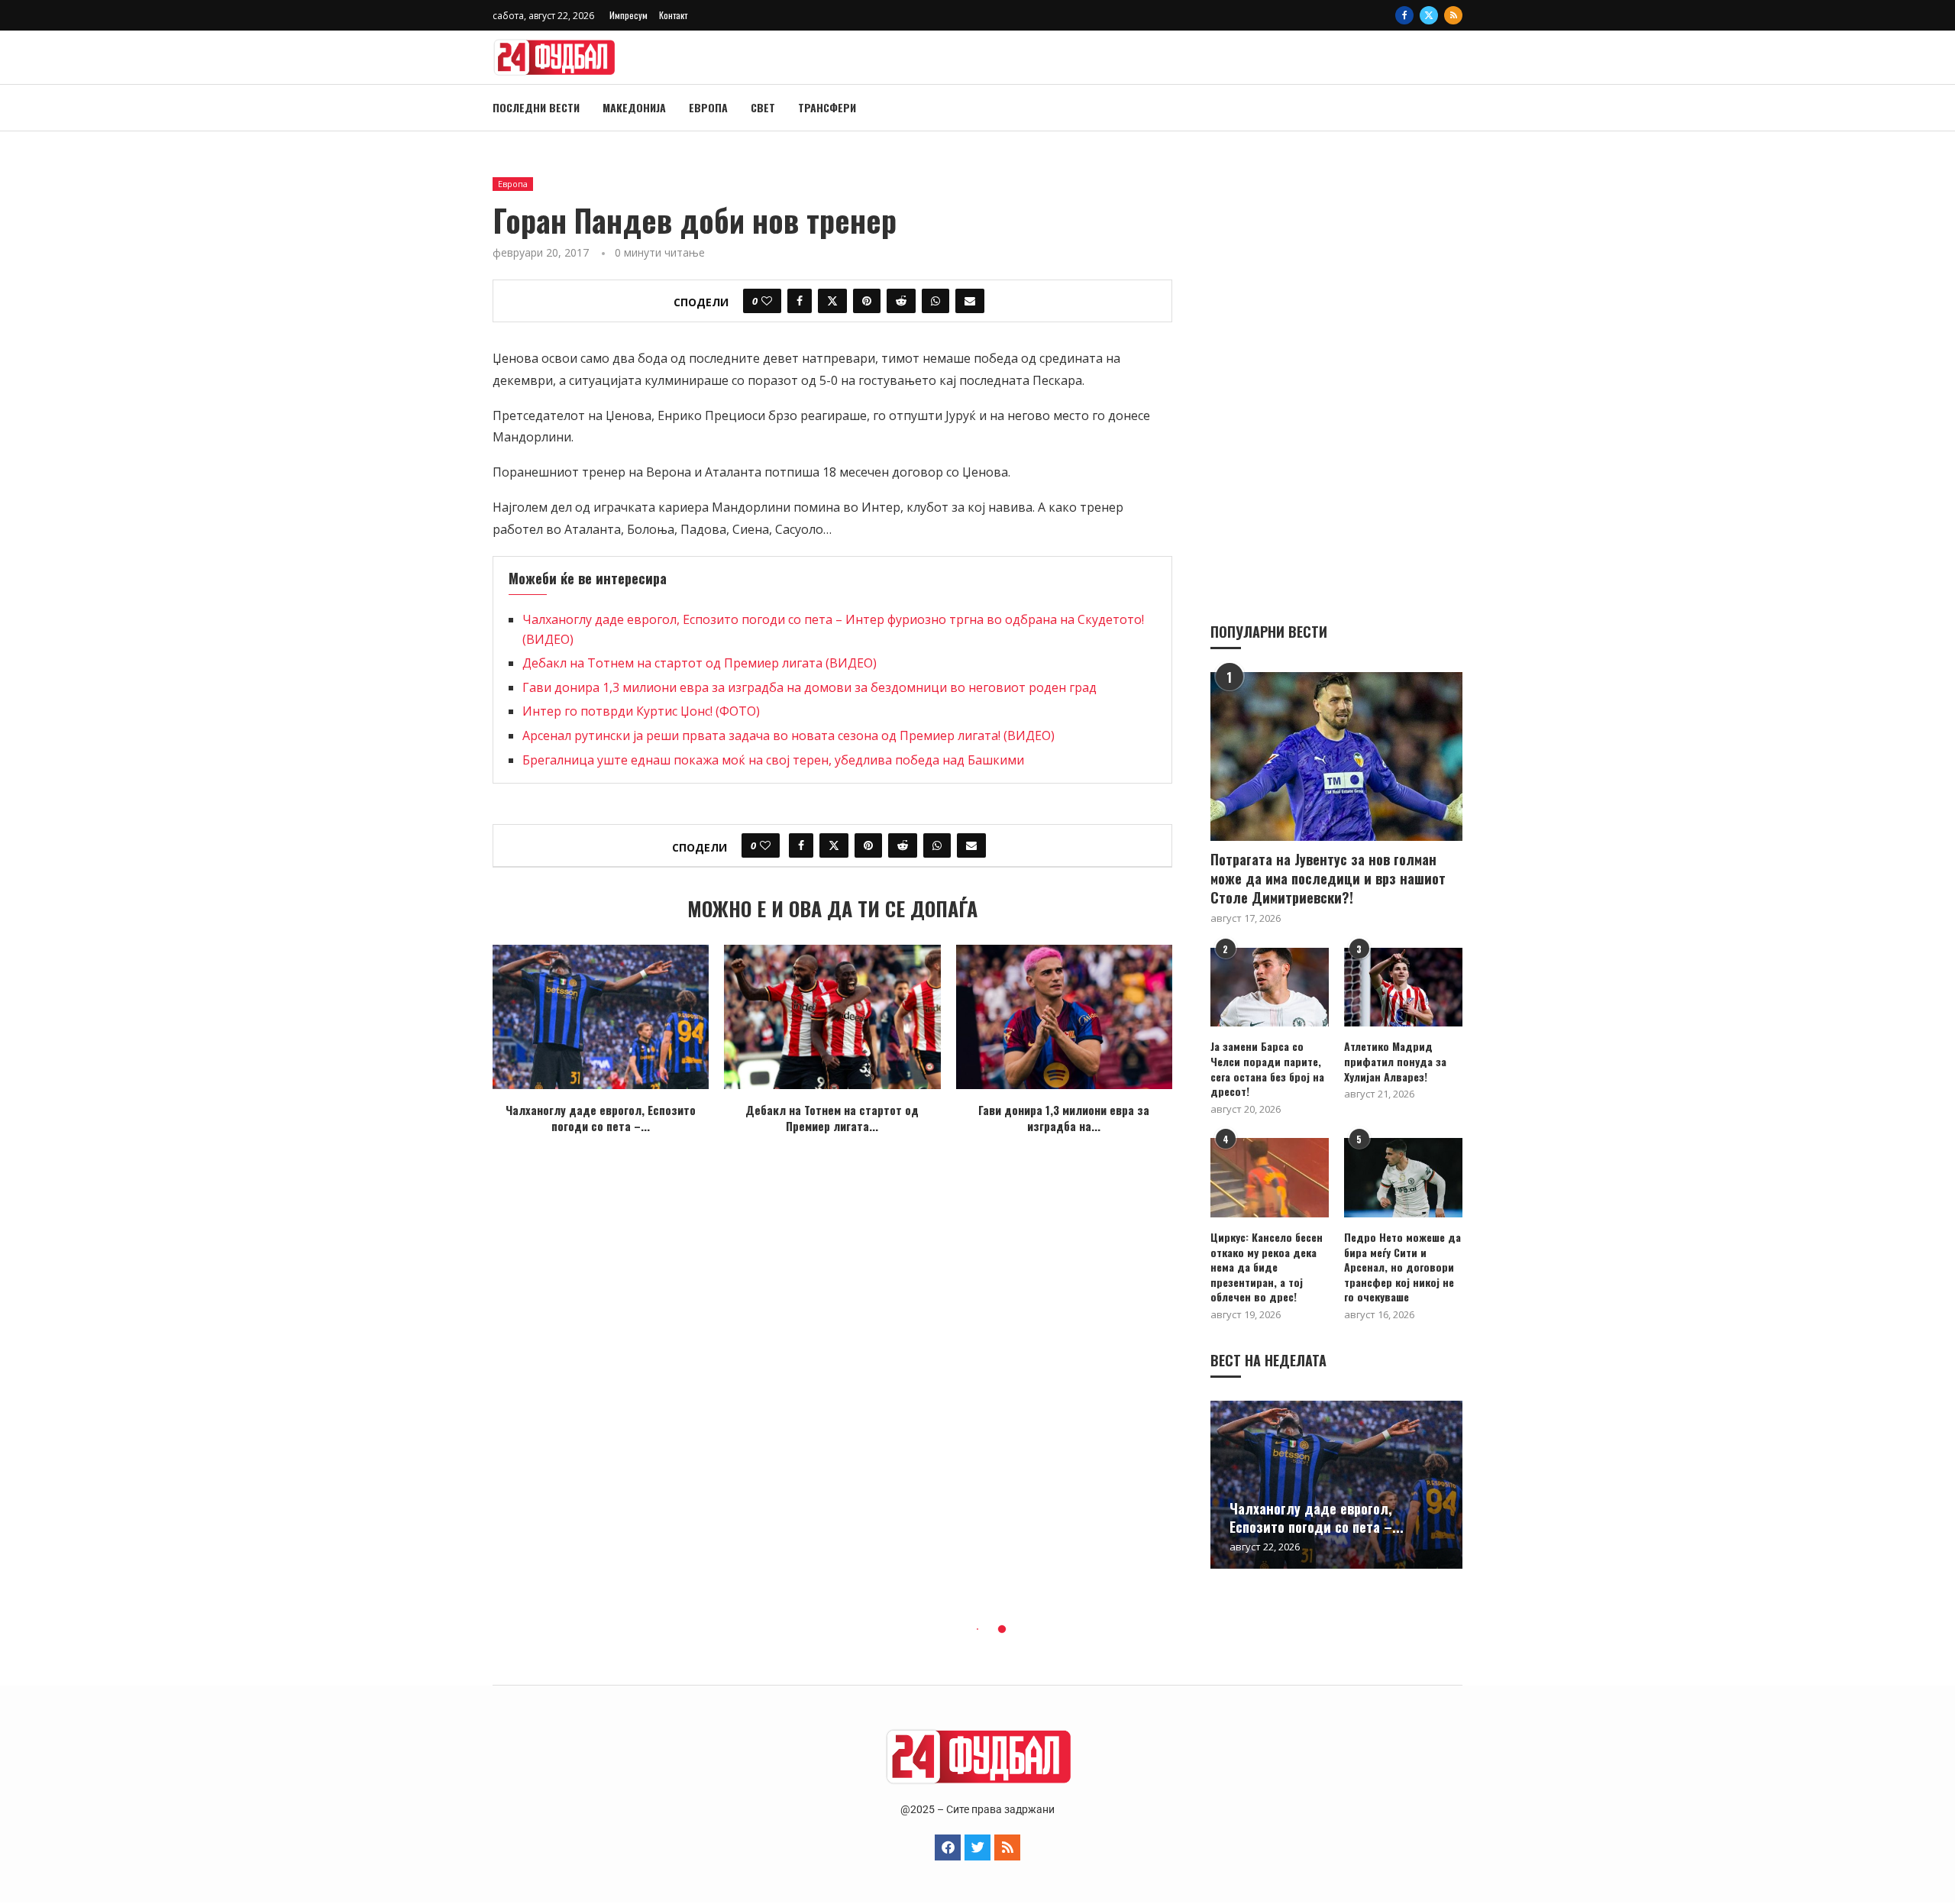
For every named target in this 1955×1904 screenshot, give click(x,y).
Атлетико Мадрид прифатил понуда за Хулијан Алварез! (1395, 1061)
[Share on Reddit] (901, 301)
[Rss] (1453, 15)
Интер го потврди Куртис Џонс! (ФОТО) (641, 711)
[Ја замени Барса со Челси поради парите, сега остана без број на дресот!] (1270, 987)
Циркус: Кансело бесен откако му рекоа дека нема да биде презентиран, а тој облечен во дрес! (1267, 1267)
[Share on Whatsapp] (935, 301)
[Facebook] (1404, 15)
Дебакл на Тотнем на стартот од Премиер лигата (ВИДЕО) (700, 663)
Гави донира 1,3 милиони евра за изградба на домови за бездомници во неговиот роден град (809, 687)
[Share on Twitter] (832, 301)
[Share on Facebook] (800, 301)
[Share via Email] (970, 301)
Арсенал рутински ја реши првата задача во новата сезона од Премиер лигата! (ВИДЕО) (788, 735)
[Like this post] (767, 301)
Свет (763, 107)
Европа (708, 107)
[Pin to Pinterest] (867, 301)
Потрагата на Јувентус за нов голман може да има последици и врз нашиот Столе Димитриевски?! (1328, 879)
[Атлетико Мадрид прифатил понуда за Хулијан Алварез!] (1403, 987)
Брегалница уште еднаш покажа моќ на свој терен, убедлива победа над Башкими (773, 760)
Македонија (634, 107)
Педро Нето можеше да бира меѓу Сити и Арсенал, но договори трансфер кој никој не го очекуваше (1402, 1267)
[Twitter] (1429, 15)
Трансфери (827, 107)
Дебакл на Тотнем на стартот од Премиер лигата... (832, 1118)
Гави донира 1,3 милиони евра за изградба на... (1064, 1118)
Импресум (629, 15)
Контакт (673, 15)
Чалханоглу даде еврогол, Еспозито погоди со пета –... (601, 1118)
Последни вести (536, 107)
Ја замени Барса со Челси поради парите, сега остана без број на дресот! (1267, 1068)
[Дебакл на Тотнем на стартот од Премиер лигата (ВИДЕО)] (832, 1017)
